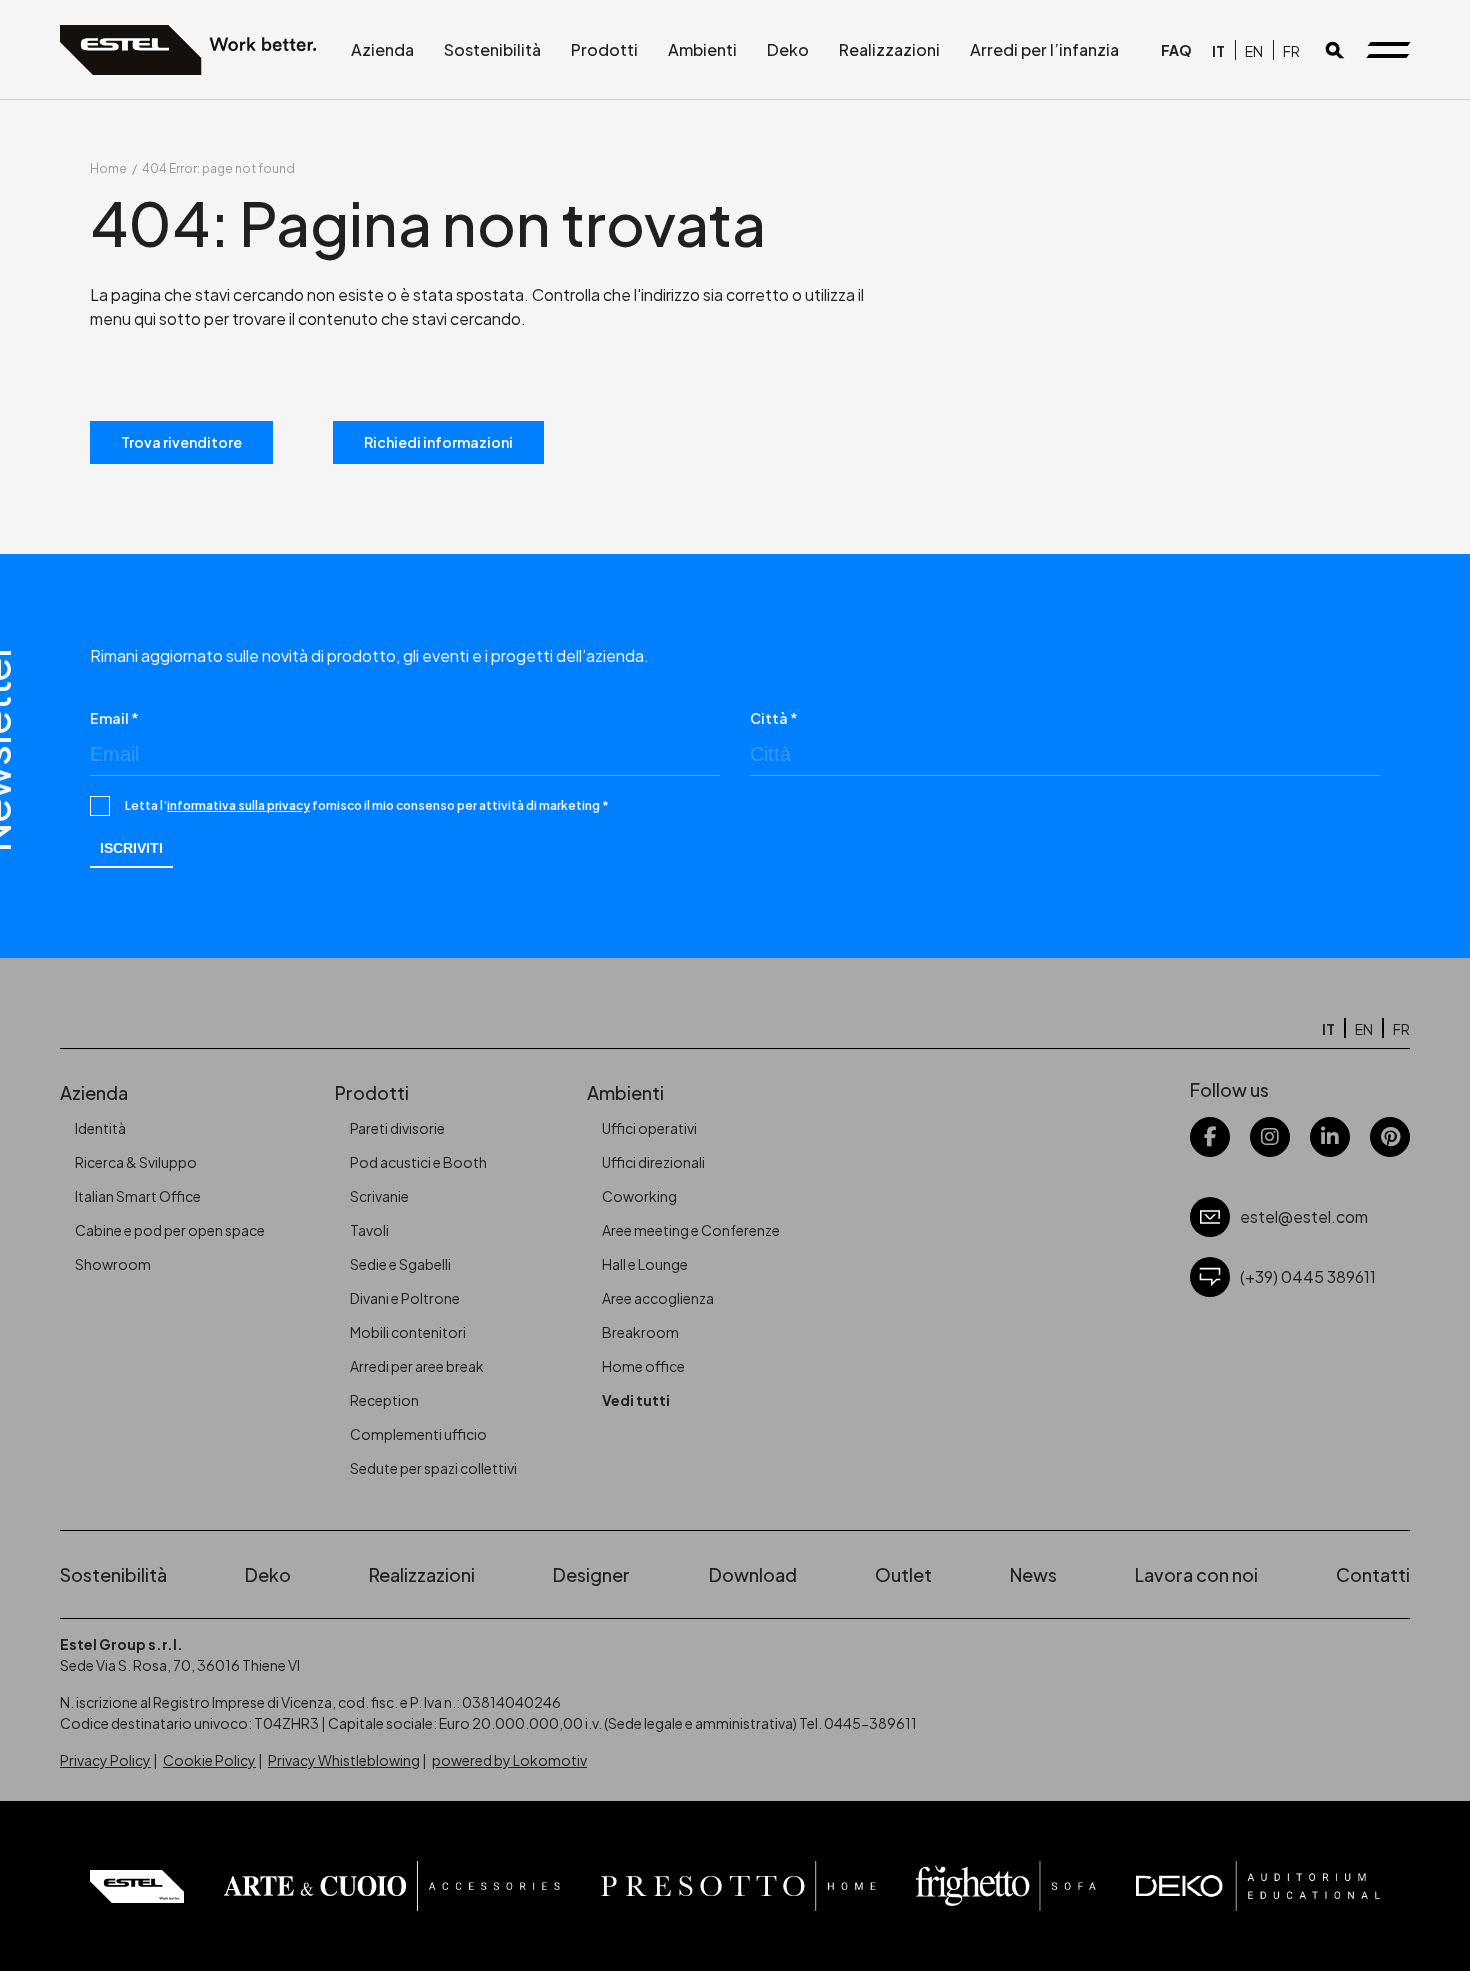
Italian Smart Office (138, 1196)
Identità (100, 1128)
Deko (788, 49)
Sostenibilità (492, 49)
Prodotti (604, 49)
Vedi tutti (636, 1400)
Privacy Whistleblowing (344, 1760)
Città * (774, 718)
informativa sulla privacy (238, 805)
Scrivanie (379, 1196)
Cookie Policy (209, 1760)
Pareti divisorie (397, 1128)
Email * (114, 718)
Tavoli (369, 1230)
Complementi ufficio (418, 1434)
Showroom (113, 1264)
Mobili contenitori (408, 1332)
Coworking (639, 1196)
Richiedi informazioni (438, 442)
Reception (384, 1400)
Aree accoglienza (658, 1298)
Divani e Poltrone (405, 1298)
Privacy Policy (105, 1760)
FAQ (1176, 50)
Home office (643, 1366)
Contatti (1373, 1574)
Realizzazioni (889, 49)
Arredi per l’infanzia (1044, 49)
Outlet (903, 1574)
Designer (591, 1574)
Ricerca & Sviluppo (136, 1162)
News (1033, 1574)
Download (753, 1574)
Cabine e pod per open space (170, 1230)
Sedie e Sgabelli (400, 1264)
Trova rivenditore (181, 442)
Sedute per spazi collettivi (433, 1468)
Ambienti (702, 49)
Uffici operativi (649, 1128)
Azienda (382, 49)
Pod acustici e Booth (418, 1162)
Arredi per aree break (417, 1366)
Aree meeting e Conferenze (691, 1230)
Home (108, 168)
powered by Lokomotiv (509, 1760)
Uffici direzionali (653, 1162)
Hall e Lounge (645, 1264)
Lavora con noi (1196, 1574)
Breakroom (640, 1332)
